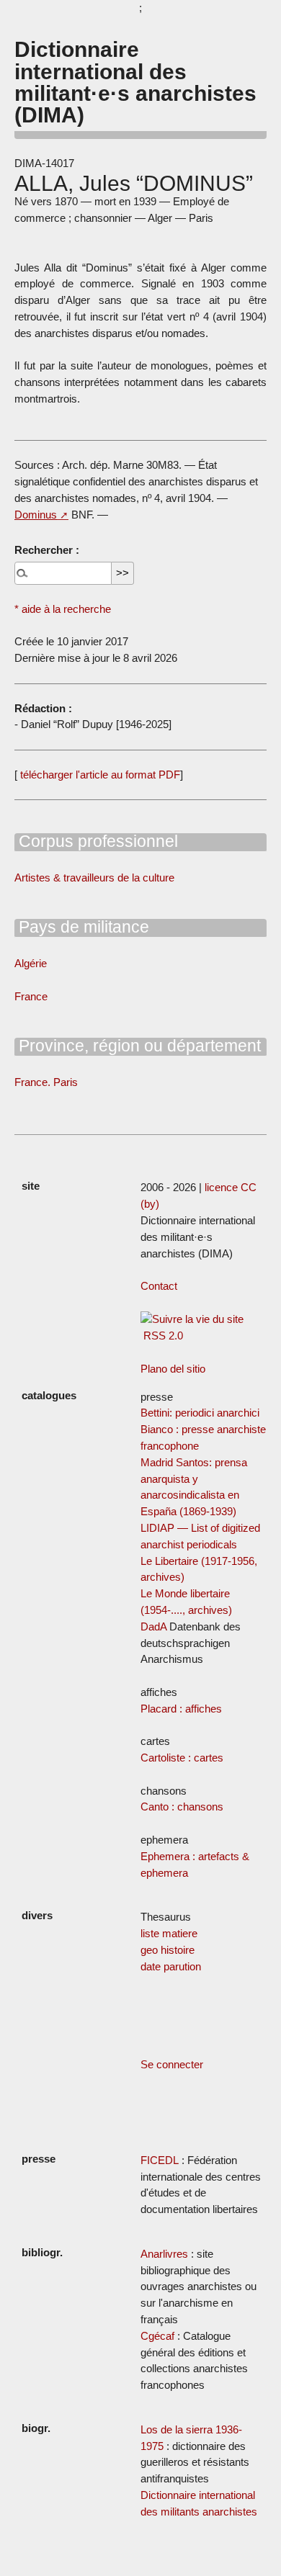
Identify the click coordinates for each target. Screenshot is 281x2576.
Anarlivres (164, 2254)
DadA (153, 1626)
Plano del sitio (173, 1369)
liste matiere (169, 1933)
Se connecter (172, 2064)
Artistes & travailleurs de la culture (94, 878)
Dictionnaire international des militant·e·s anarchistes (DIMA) (135, 82)
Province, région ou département (138, 1046)
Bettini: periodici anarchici (200, 1413)
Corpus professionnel (96, 841)
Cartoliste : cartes (182, 1758)
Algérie (31, 963)
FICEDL (160, 2160)
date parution (171, 1966)
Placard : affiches (181, 1709)
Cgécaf (157, 2336)
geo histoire (168, 1950)
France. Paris (46, 1082)
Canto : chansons (182, 1807)
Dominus (36, 515)
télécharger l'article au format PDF (99, 775)
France (31, 996)
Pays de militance (82, 927)
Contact (159, 1286)
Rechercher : (47, 550)
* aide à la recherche (63, 609)
